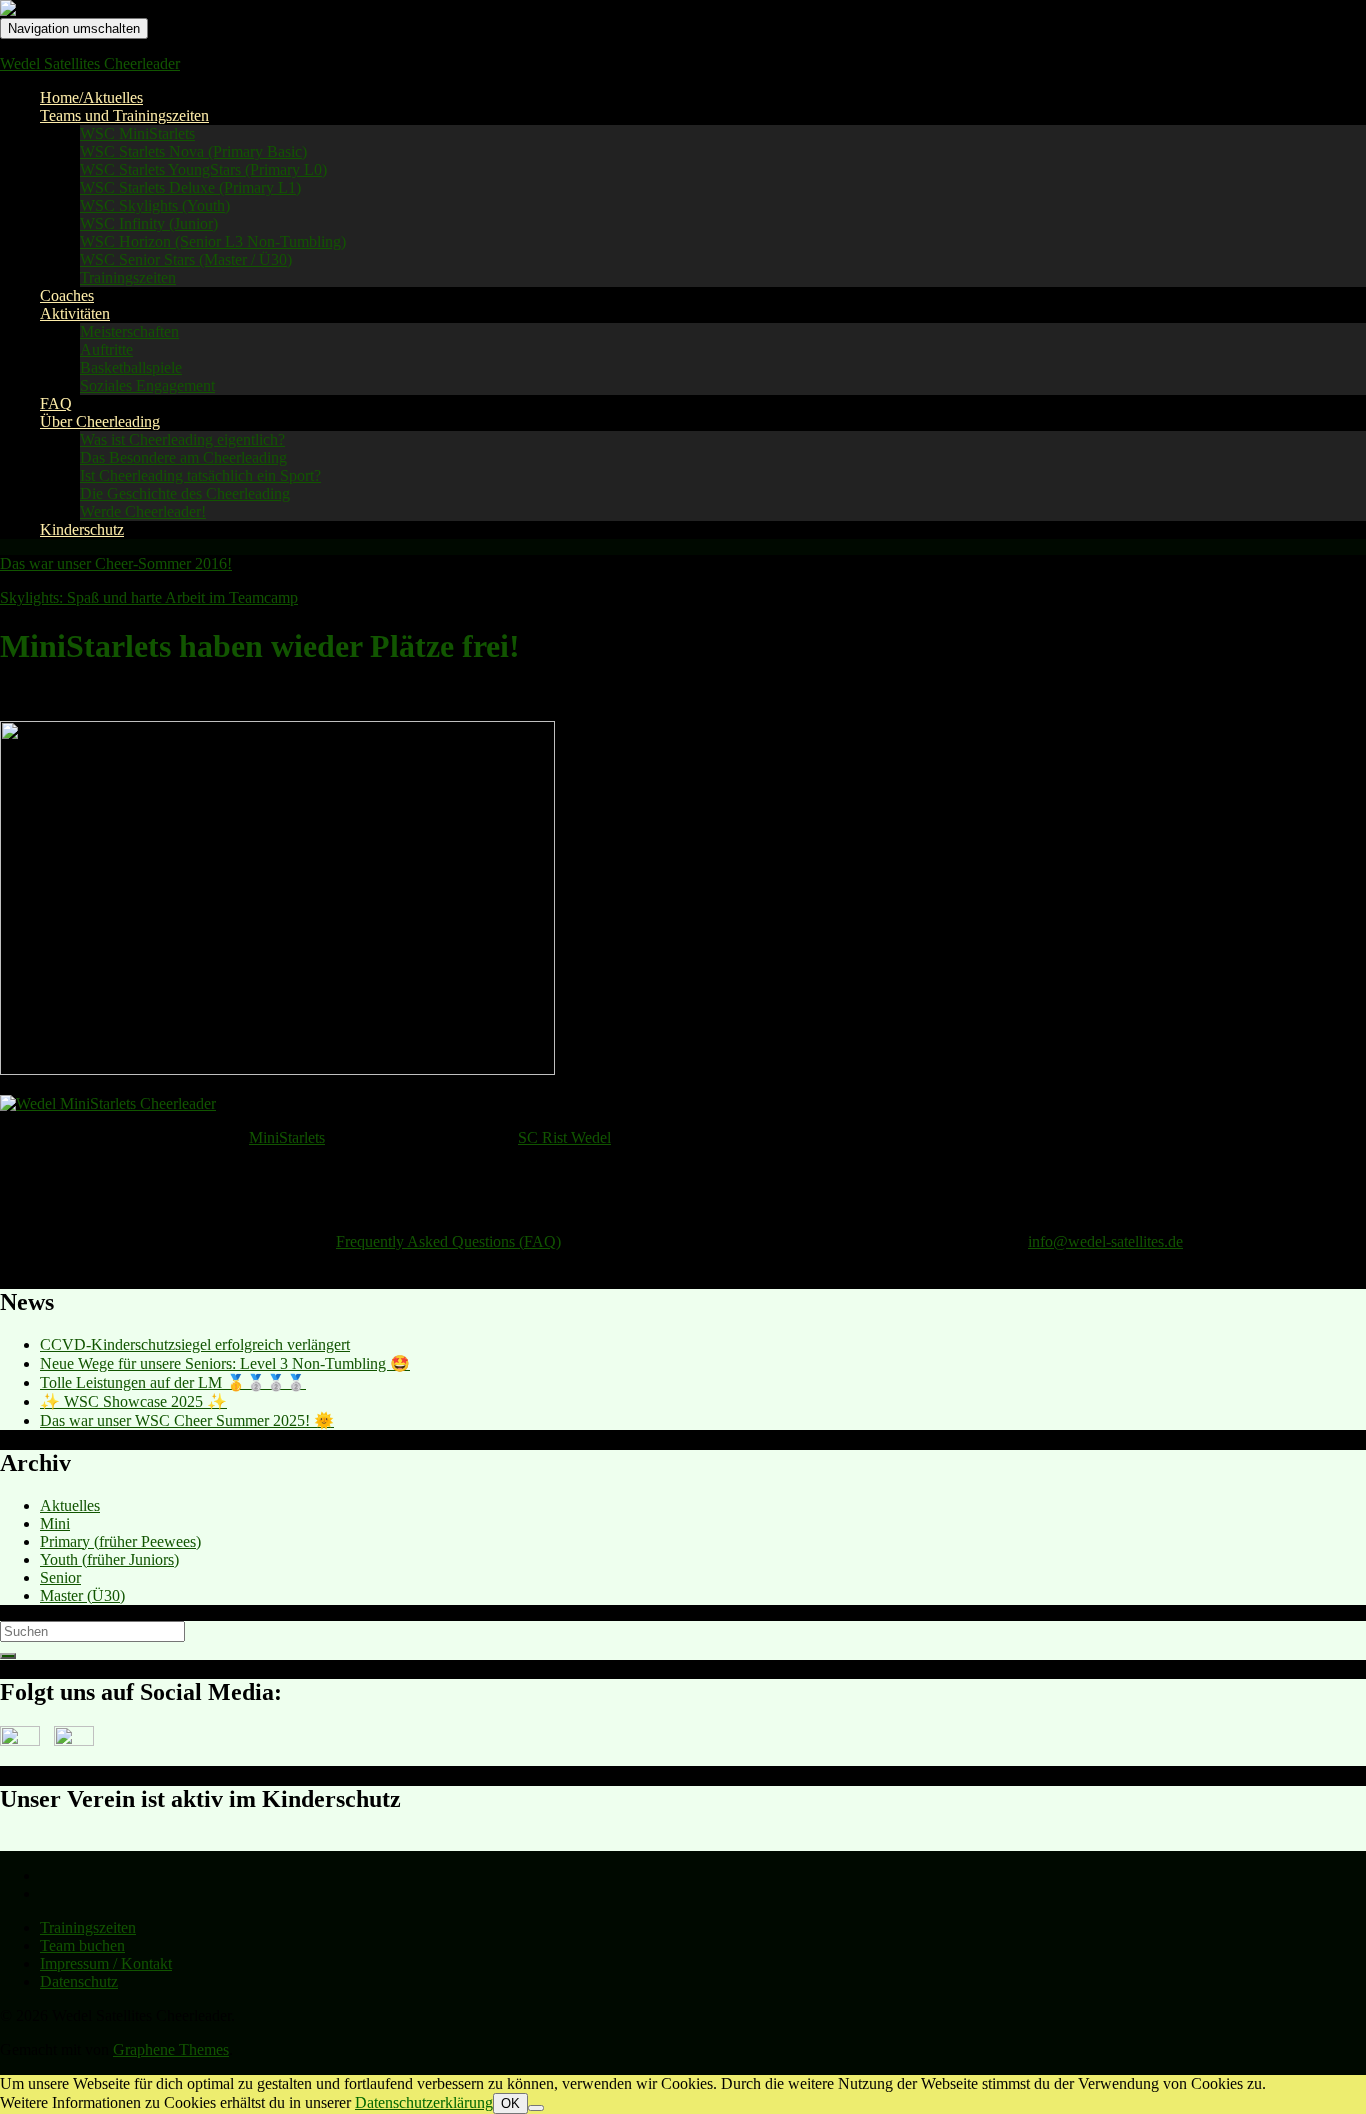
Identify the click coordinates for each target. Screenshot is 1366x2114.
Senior (60, 1577)
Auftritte (106, 349)
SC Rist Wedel (564, 1137)
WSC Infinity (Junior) (149, 223)
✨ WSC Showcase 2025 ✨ (133, 1401)
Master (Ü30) (82, 1595)
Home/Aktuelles (91, 97)
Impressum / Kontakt (106, 1963)
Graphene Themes (171, 2049)
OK (510, 2103)
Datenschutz (79, 1981)
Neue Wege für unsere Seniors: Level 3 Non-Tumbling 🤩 (225, 1363)
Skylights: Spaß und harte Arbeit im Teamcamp (149, 597)
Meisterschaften (129, 331)
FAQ (56, 403)
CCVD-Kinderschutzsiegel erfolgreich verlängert (195, 1344)
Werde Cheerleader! (143, 511)
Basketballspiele (131, 367)
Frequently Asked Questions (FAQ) (448, 1241)
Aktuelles (70, 1505)
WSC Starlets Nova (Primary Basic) (193, 151)
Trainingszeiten (128, 277)
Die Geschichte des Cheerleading (185, 493)
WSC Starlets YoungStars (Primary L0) (203, 169)
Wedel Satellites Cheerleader (90, 63)
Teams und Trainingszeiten (124, 115)
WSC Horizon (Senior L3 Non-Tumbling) (213, 241)
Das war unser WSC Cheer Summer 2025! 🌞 (187, 1420)
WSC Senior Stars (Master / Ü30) (186, 259)
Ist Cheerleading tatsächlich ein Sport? (200, 475)
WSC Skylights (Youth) (155, 205)
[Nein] (536, 2108)
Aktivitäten (75, 313)
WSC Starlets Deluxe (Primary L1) (190, 187)
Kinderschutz (82, 529)
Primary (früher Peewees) (120, 1541)
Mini (55, 1523)
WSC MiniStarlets (137, 133)
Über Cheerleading (100, 421)
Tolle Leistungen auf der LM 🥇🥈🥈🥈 (173, 1382)
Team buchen (82, 1945)
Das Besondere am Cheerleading (183, 457)
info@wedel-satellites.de (1105, 1241)
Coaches (67, 295)
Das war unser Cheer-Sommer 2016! (116, 563)
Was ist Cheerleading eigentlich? (182, 439)
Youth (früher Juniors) (109, 1559)
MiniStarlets (287, 1137)
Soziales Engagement (147, 385)
